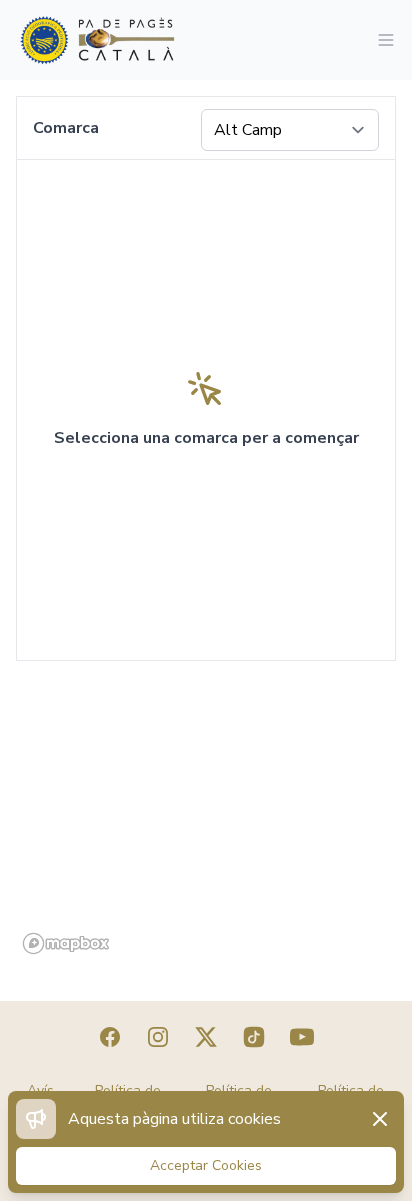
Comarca (66, 128)
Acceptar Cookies (206, 1165)
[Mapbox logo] (66, 943)
